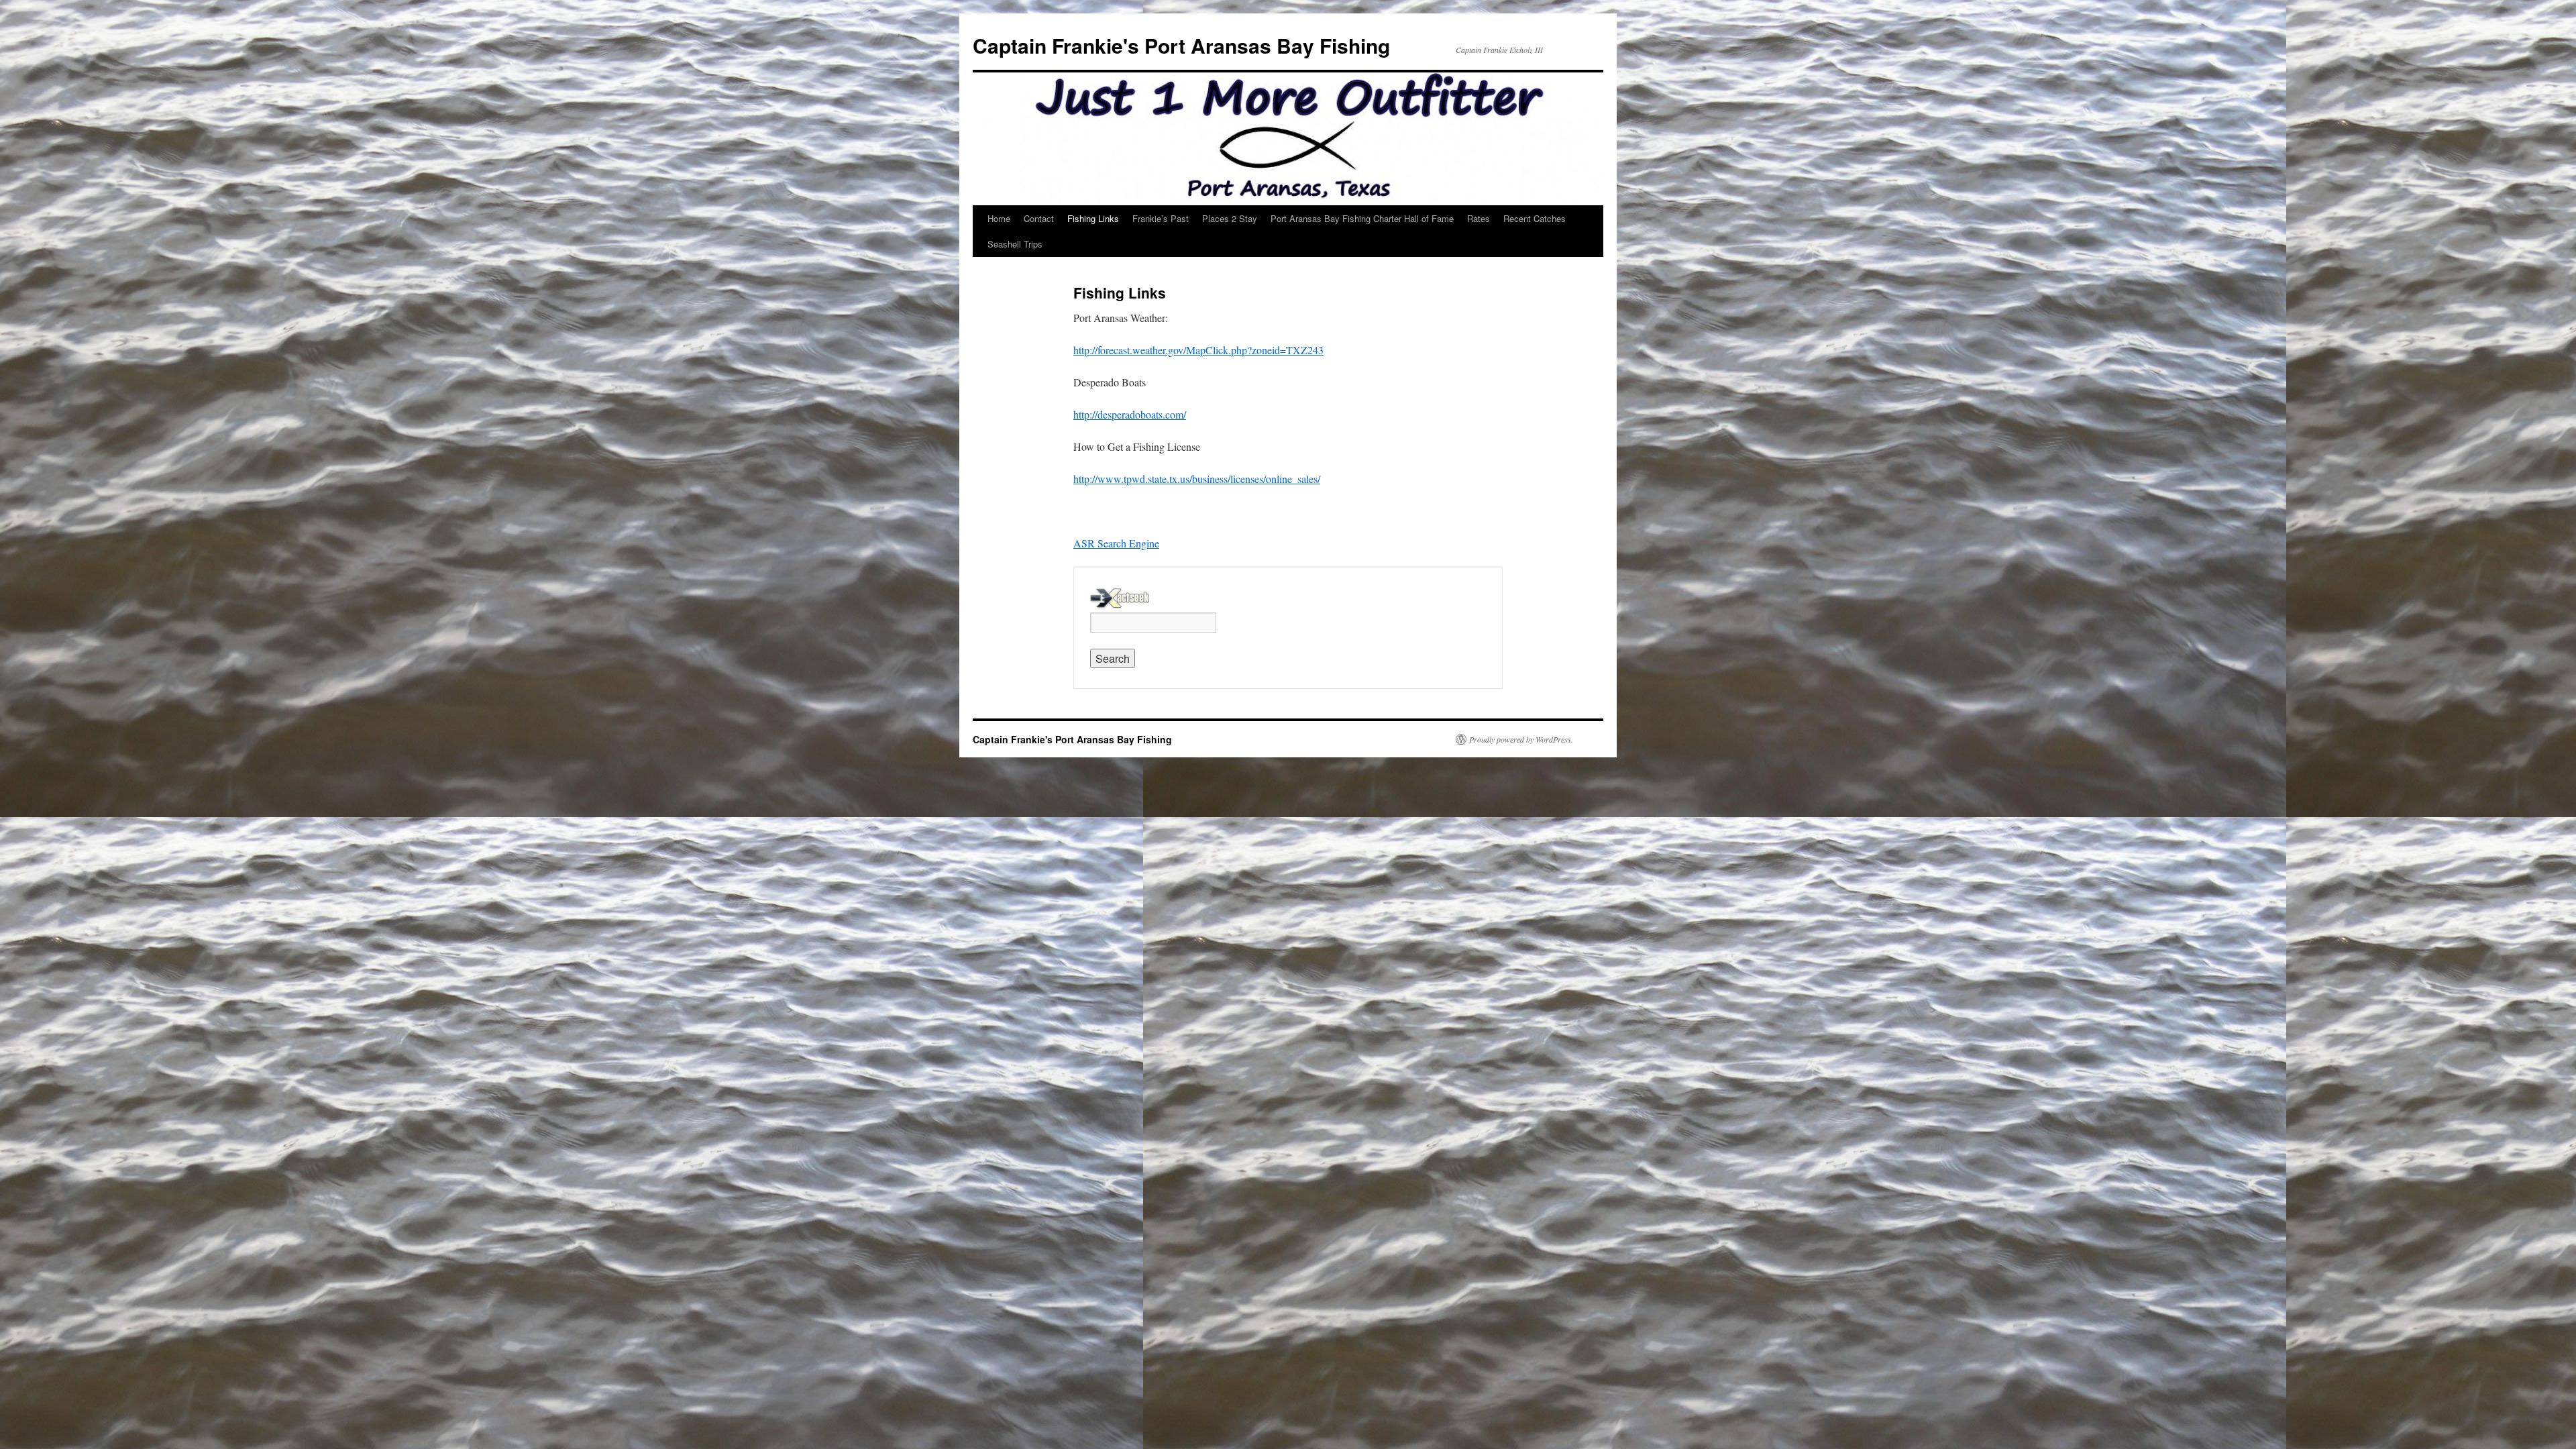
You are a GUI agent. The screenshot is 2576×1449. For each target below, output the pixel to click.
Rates (1479, 218)
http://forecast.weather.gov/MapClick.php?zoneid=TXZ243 (1198, 350)
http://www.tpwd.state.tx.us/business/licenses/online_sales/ (1197, 479)
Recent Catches (1535, 218)
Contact (1039, 218)
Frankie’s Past (1161, 218)
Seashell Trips (1015, 244)
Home (999, 218)
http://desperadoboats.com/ (1130, 414)
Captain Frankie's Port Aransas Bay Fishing (1181, 45)
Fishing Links (1093, 218)
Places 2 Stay (1230, 218)
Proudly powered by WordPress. (1521, 739)
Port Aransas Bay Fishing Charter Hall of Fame (1362, 218)
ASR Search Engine (1116, 543)
